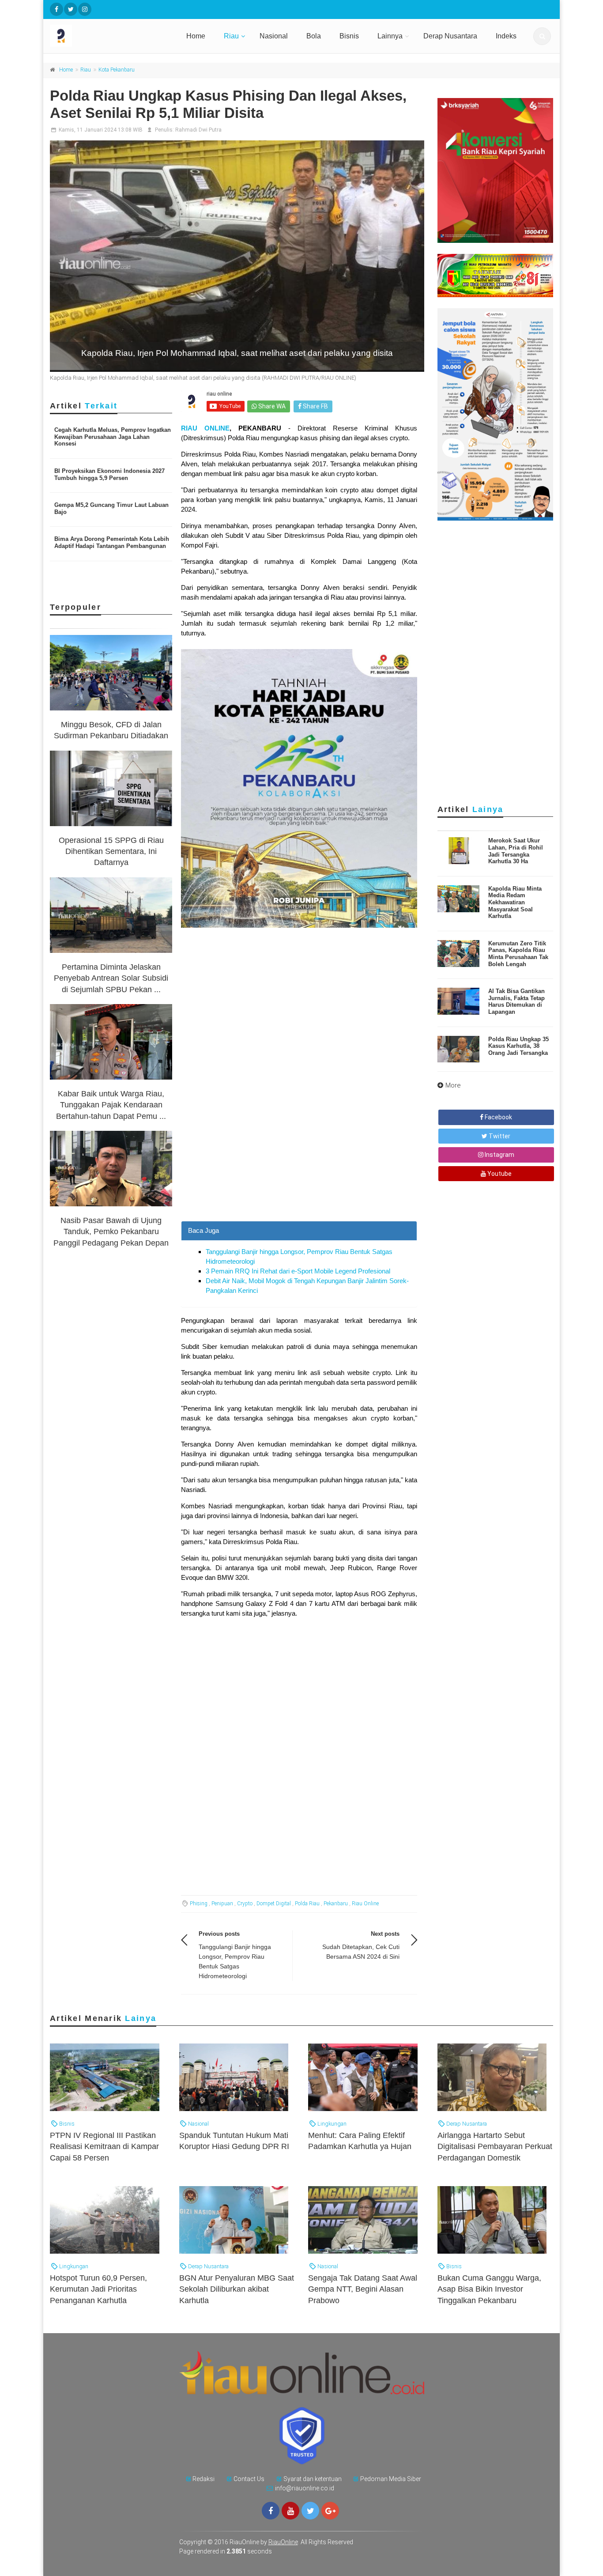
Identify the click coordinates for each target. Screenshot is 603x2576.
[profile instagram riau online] (85, 9)
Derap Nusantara (450, 36)
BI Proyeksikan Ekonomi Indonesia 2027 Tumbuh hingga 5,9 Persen (109, 474)
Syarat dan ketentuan (313, 2479)
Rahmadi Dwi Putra (198, 130)
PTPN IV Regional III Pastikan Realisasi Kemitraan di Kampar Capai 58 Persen (104, 2146)
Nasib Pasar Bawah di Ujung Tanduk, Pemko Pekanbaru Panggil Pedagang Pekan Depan (111, 1231)
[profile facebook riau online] (57, 9)
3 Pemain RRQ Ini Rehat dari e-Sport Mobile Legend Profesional (298, 1271)
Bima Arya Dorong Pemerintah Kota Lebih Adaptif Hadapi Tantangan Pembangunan (112, 542)
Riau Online (365, 1904)
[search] (542, 36)
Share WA (271, 406)
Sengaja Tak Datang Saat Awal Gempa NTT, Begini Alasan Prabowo (363, 2289)
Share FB (315, 406)
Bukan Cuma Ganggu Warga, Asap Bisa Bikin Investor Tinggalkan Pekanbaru (489, 2289)
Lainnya (390, 36)
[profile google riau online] (330, 2511)
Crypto (245, 1904)
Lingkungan (331, 2124)
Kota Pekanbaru (117, 70)
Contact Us (249, 2479)
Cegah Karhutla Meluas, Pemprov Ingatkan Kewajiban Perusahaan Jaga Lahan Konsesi (113, 437)
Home (196, 36)
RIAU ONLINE (205, 428)
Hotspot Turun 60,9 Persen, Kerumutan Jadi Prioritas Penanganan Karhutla (98, 2289)
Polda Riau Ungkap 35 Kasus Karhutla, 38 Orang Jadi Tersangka (518, 1046)
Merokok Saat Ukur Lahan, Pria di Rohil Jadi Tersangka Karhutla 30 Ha (516, 851)
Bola (314, 36)
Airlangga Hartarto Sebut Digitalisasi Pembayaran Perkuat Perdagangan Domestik (495, 2146)
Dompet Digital (274, 1904)
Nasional (274, 36)
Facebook (498, 1117)
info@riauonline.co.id (305, 2488)
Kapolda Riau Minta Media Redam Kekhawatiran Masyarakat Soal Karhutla (515, 902)
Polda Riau (307, 1904)
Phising (199, 1904)
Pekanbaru (336, 1904)
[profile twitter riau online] (71, 9)
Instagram (499, 1155)
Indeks (506, 36)
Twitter (499, 1136)
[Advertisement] (299, 1159)
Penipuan (222, 1904)
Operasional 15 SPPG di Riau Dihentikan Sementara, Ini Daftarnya (111, 851)
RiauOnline (283, 2542)
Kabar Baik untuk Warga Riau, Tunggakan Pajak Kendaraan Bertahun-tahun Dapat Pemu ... (111, 1105)
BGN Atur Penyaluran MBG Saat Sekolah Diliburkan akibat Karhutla (237, 2289)
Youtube (499, 1174)
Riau (231, 36)
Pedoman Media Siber (391, 2479)
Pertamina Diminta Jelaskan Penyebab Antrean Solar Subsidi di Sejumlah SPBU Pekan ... (111, 978)
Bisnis (349, 36)
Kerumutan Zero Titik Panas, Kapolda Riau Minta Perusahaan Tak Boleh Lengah (518, 954)
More (453, 1085)
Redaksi (204, 2479)
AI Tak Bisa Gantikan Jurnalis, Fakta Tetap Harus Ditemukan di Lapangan (516, 1001)
